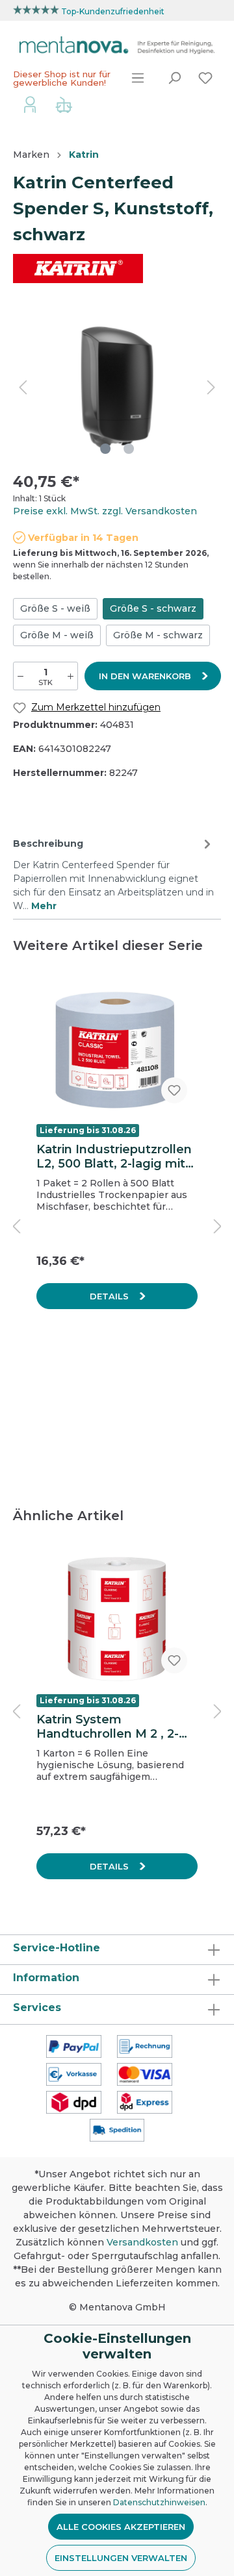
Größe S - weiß (55, 608)
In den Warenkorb (146, 676)
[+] (71, 676)
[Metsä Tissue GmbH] (78, 268)
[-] (20, 676)
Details (110, 1296)
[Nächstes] (211, 387)
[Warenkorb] (64, 106)
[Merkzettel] (205, 78)
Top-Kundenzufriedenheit (113, 11)
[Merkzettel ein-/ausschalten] (174, 1090)
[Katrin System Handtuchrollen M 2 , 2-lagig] (117, 1619)
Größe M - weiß (57, 635)
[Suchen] (174, 78)
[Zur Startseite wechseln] (117, 45)
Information (46, 1978)
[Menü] (138, 78)
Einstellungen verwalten (121, 2558)
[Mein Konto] (30, 104)
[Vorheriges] (23, 387)
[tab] (114, 873)
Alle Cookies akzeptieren (121, 2527)
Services (37, 2007)
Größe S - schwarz (153, 608)
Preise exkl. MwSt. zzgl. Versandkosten (105, 511)
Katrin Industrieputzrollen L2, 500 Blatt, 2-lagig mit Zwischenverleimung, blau (117, 1157)
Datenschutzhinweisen (159, 2502)
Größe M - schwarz (158, 635)
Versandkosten (142, 2242)
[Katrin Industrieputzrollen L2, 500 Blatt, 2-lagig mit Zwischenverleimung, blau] (117, 1049)
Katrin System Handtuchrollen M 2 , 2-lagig (108, 1727)
